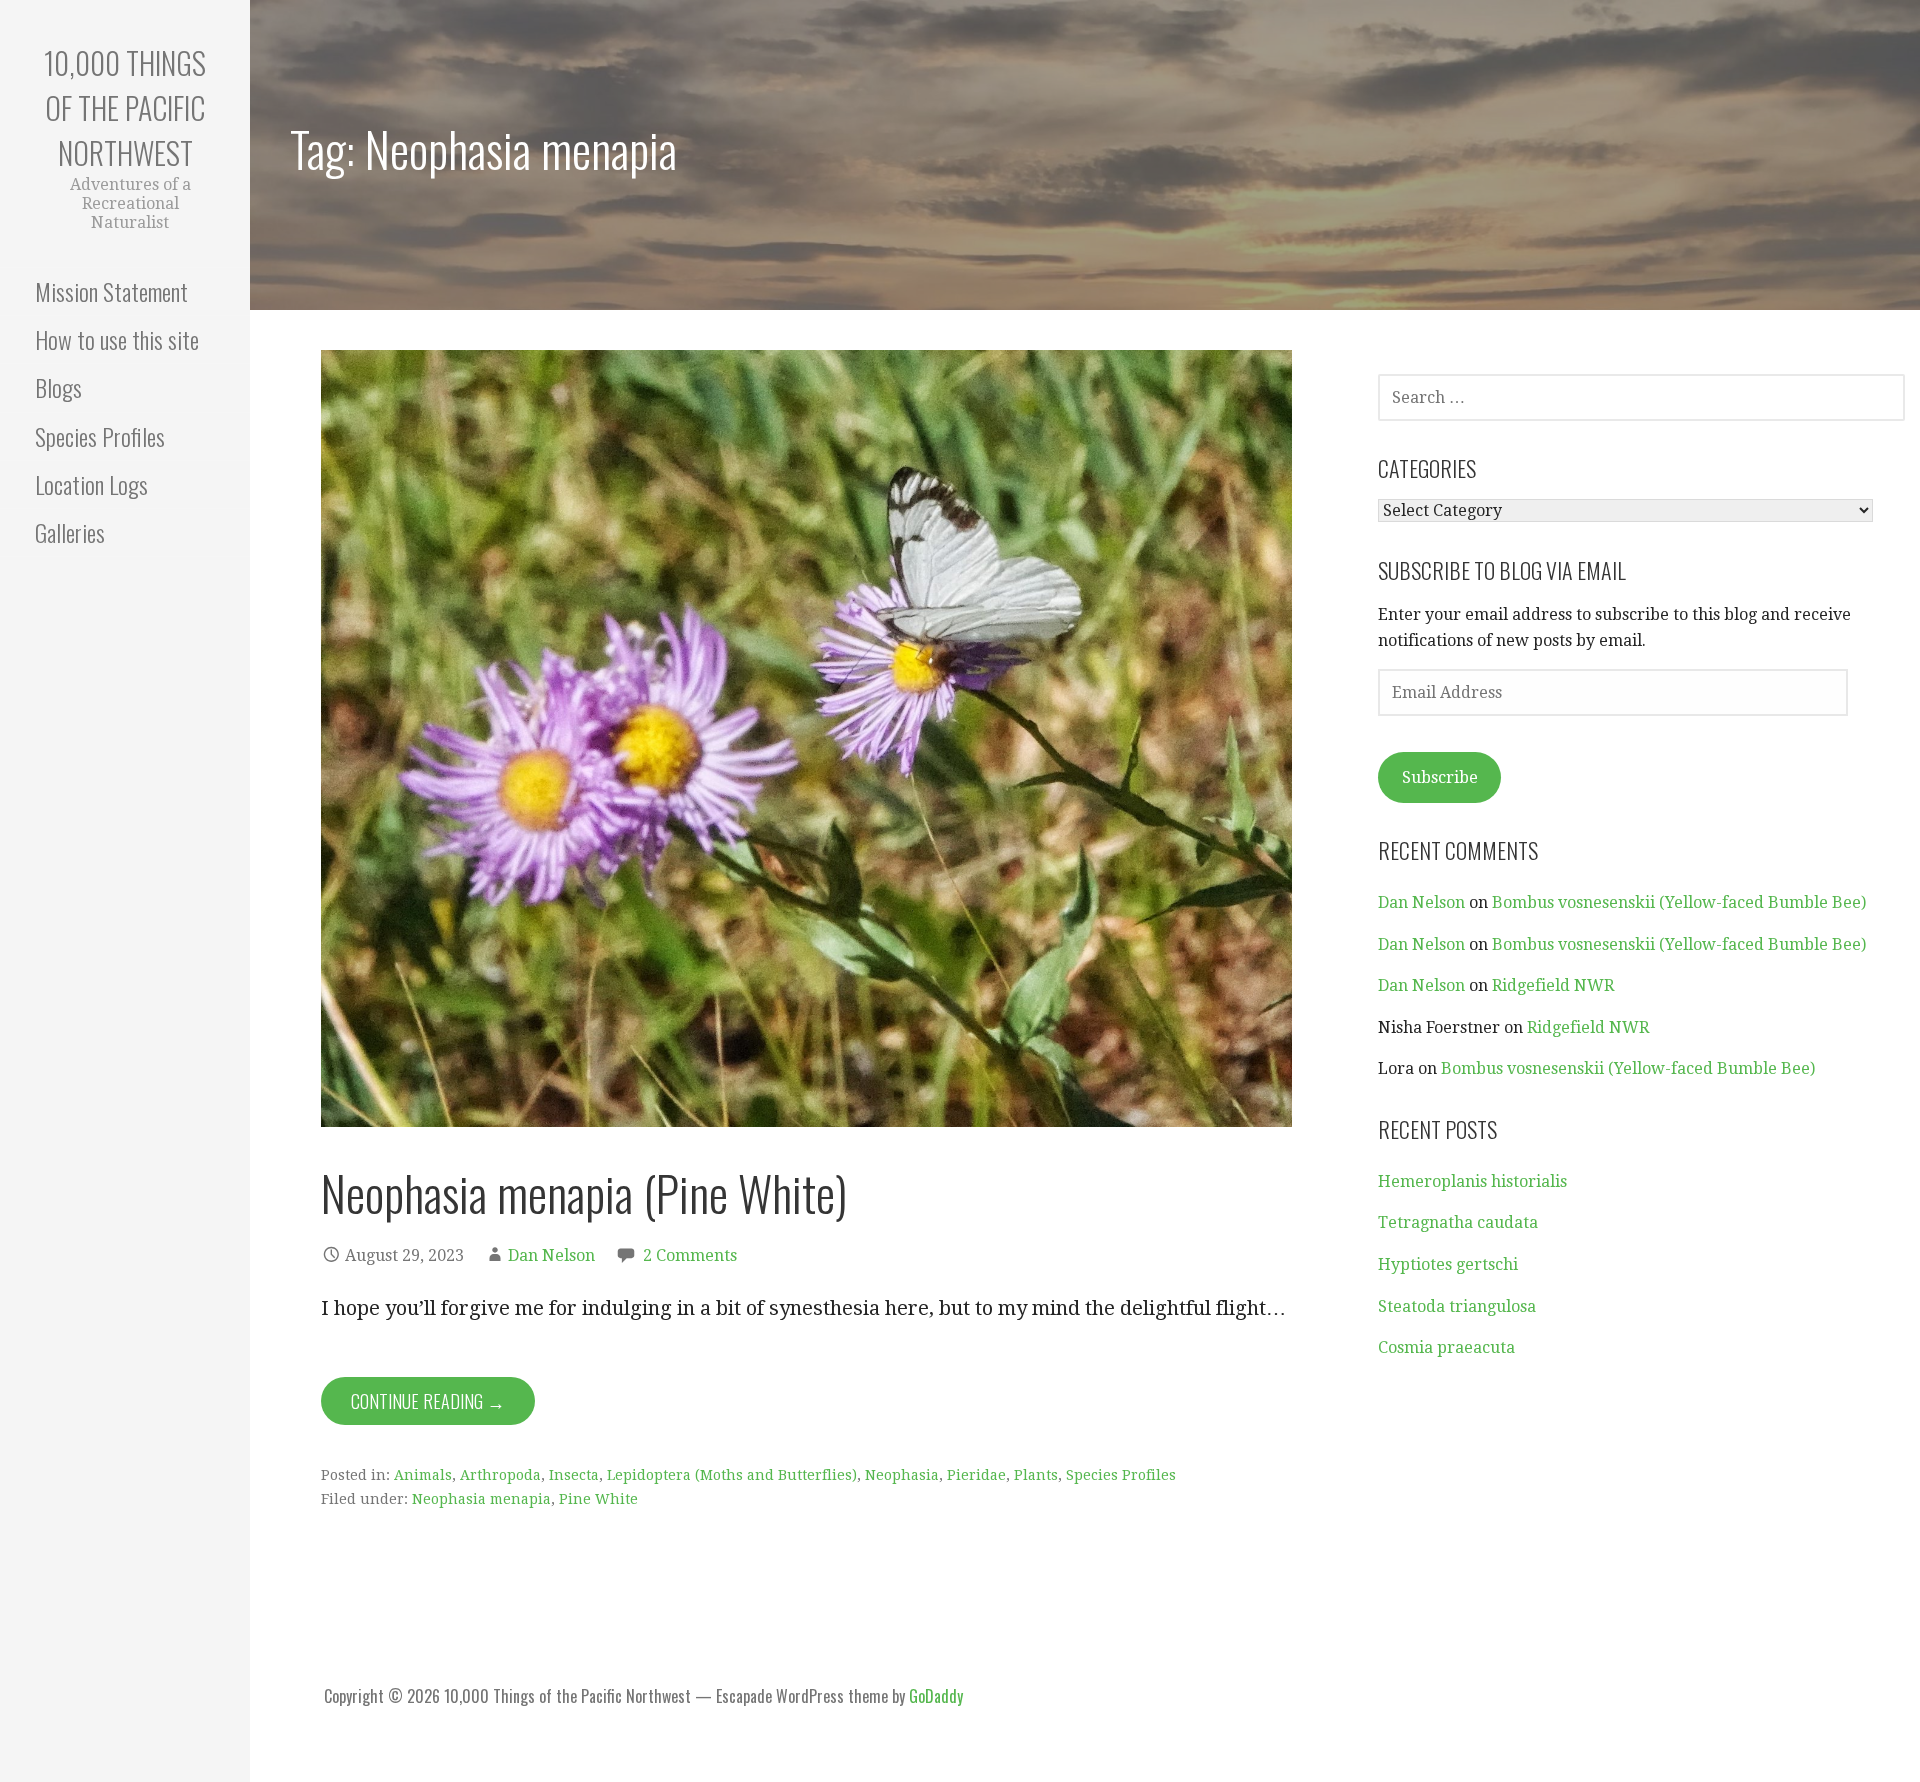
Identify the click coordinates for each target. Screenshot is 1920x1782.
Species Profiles (100, 436)
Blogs (58, 387)
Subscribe (1440, 777)
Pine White (598, 1499)
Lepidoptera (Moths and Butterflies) (732, 1475)
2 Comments (690, 1255)
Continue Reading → (428, 1401)
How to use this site (117, 339)
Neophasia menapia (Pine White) (584, 1192)
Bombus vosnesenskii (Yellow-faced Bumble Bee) (1679, 902)
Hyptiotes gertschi (1448, 1264)
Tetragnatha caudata (1458, 1222)
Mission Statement (111, 291)
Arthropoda (500, 1475)
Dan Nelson (551, 1255)
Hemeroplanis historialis (1472, 1181)
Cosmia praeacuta (1446, 1347)
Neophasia (902, 1475)
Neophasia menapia (481, 1499)
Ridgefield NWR (1553, 985)
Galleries (70, 532)
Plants (1036, 1475)
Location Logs (91, 484)
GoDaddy (936, 1696)
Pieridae (976, 1475)
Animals (423, 1475)
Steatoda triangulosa (1457, 1306)
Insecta (574, 1475)
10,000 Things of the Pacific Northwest (125, 107)
